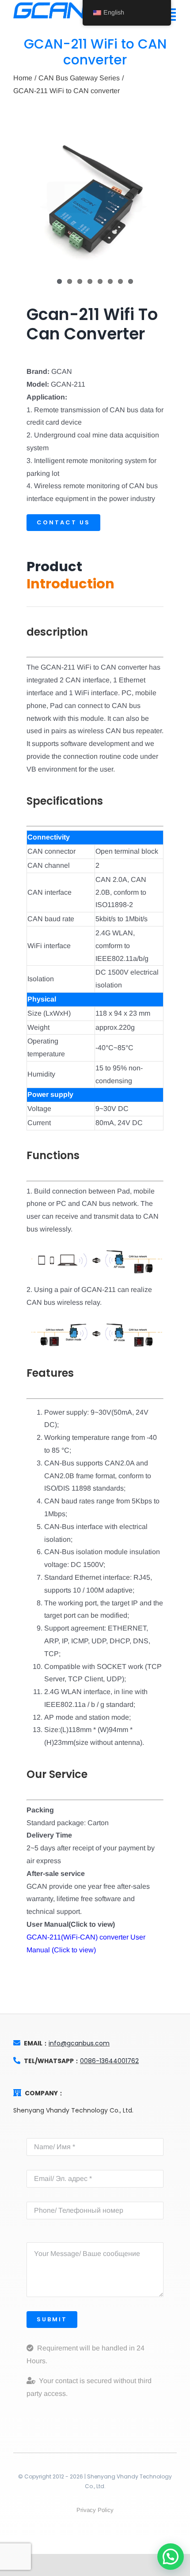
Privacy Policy (95, 2510)
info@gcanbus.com (79, 2043)
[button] (171, 2557)
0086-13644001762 (109, 2061)
